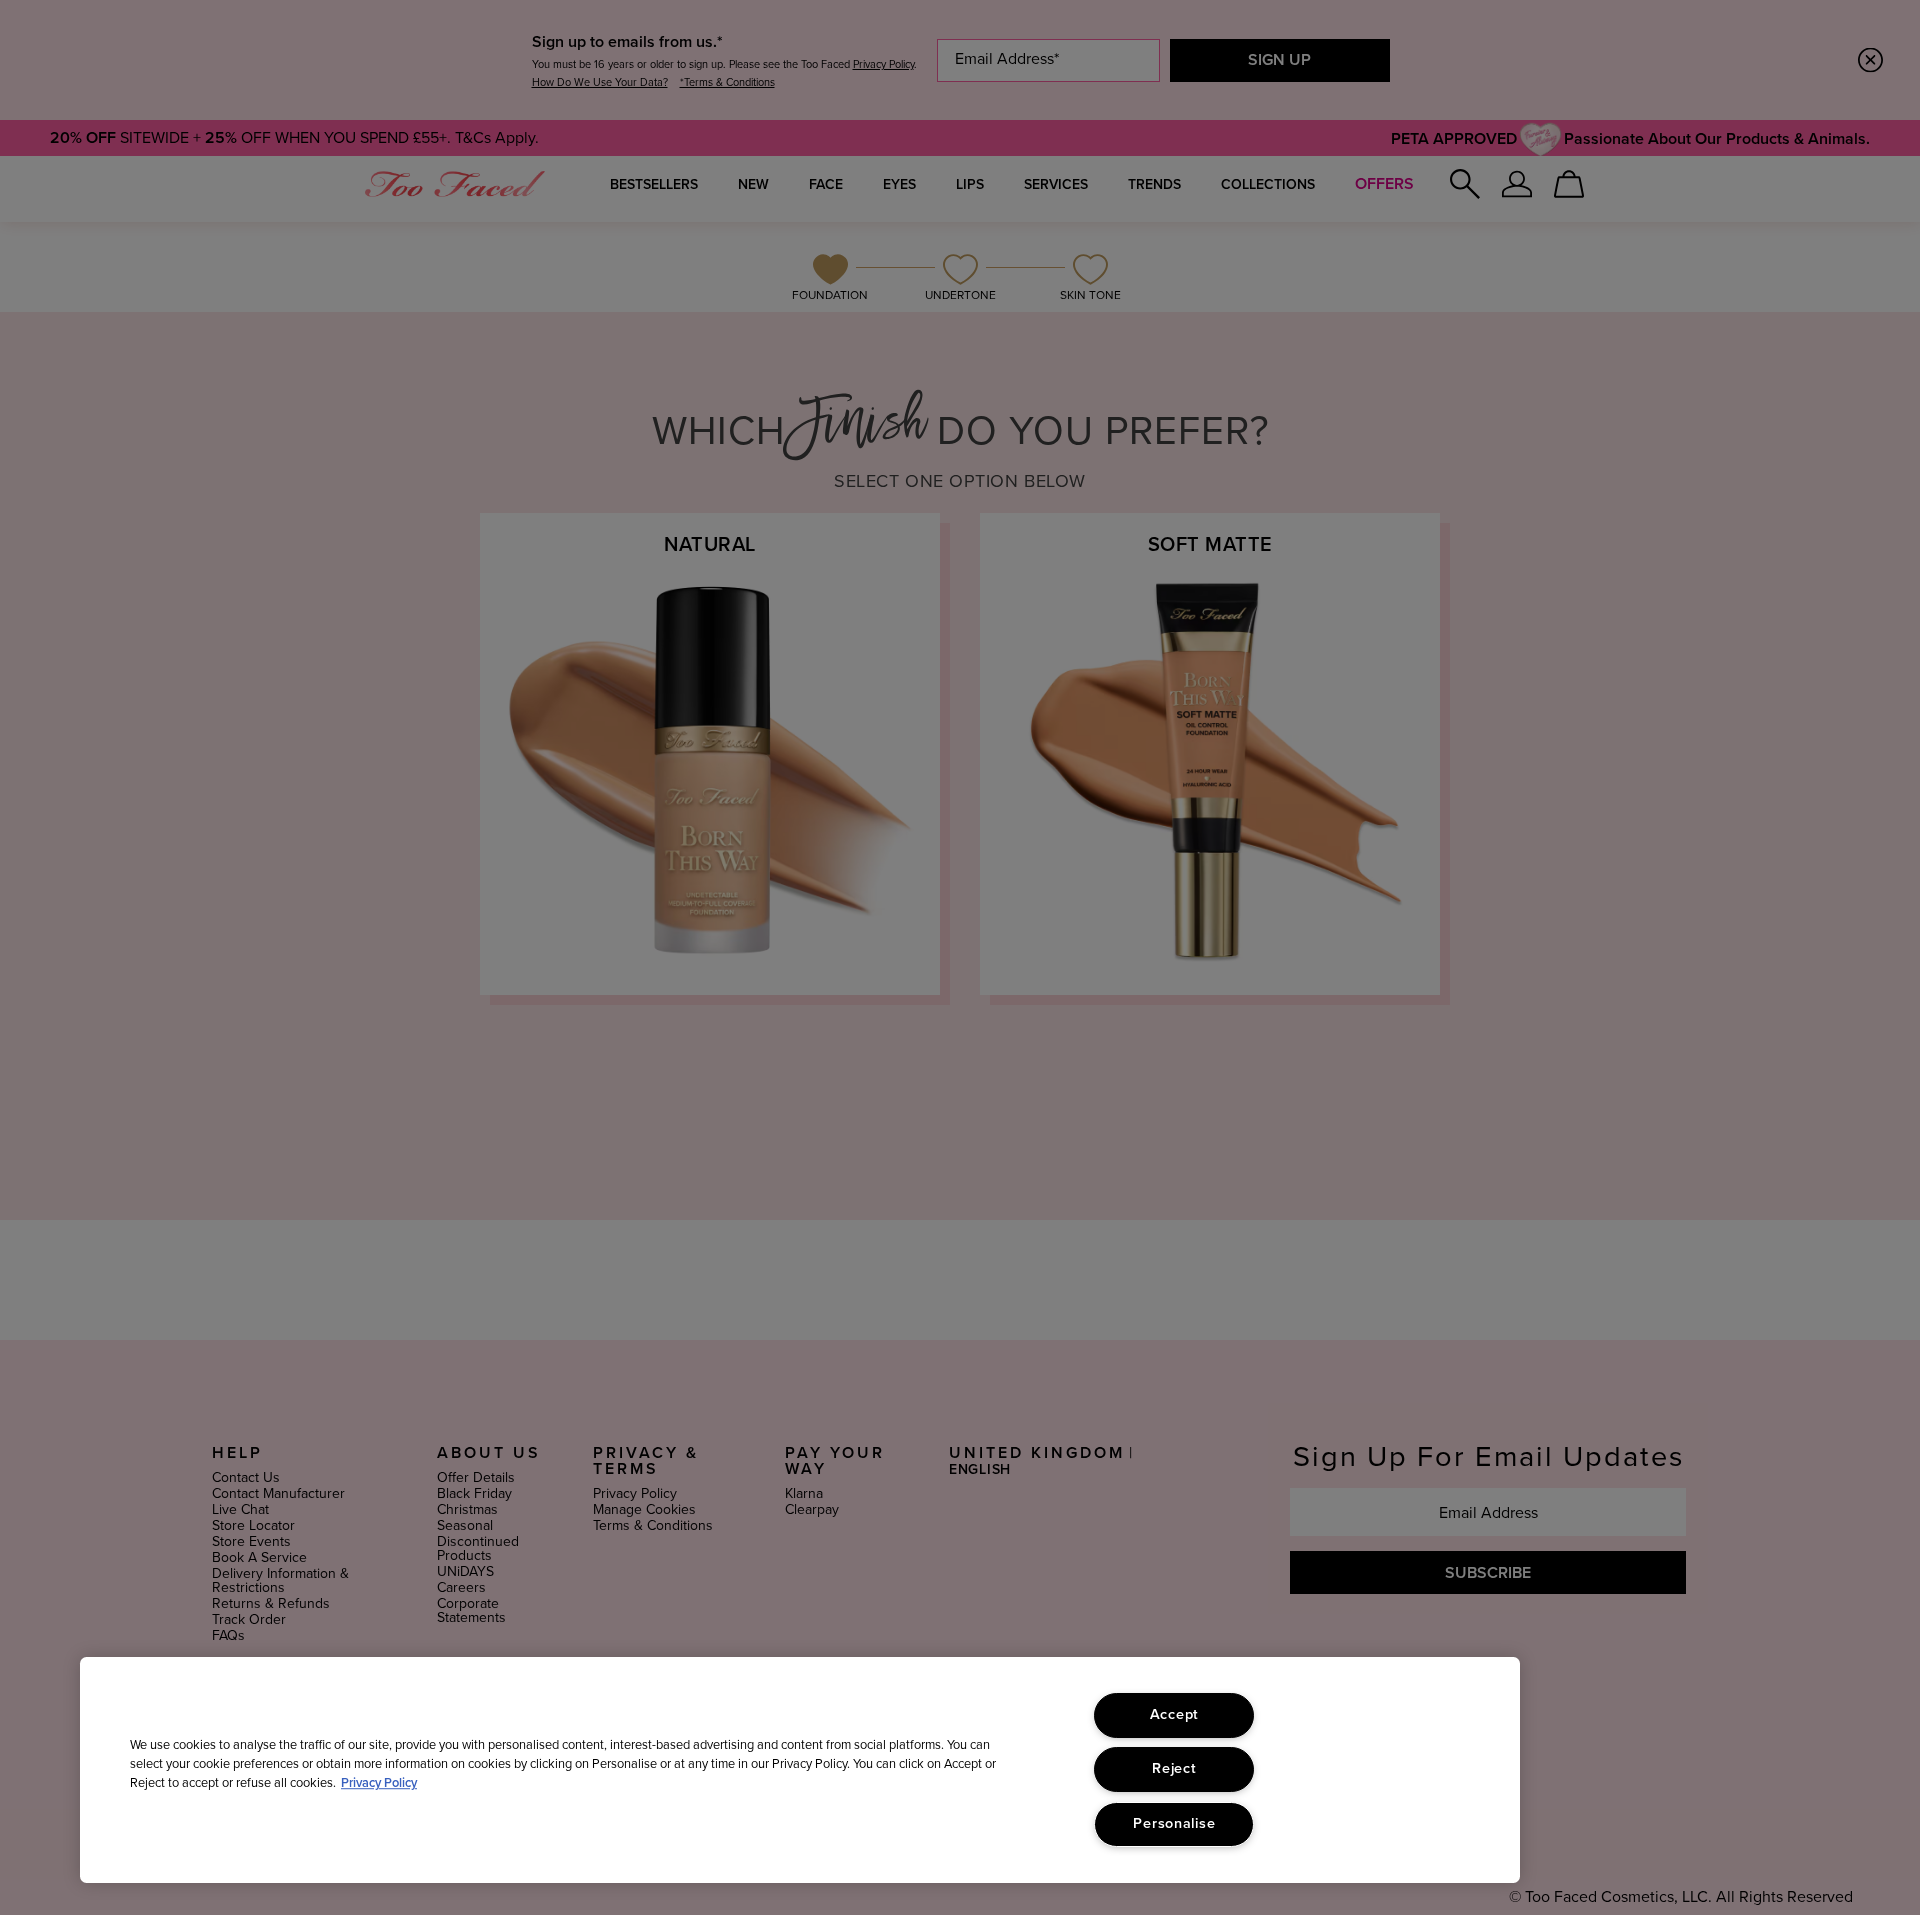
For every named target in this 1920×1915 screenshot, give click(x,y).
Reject (1174, 1769)
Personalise (1174, 1824)
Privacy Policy (379, 1783)
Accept (1174, 1715)
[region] (800, 1770)
